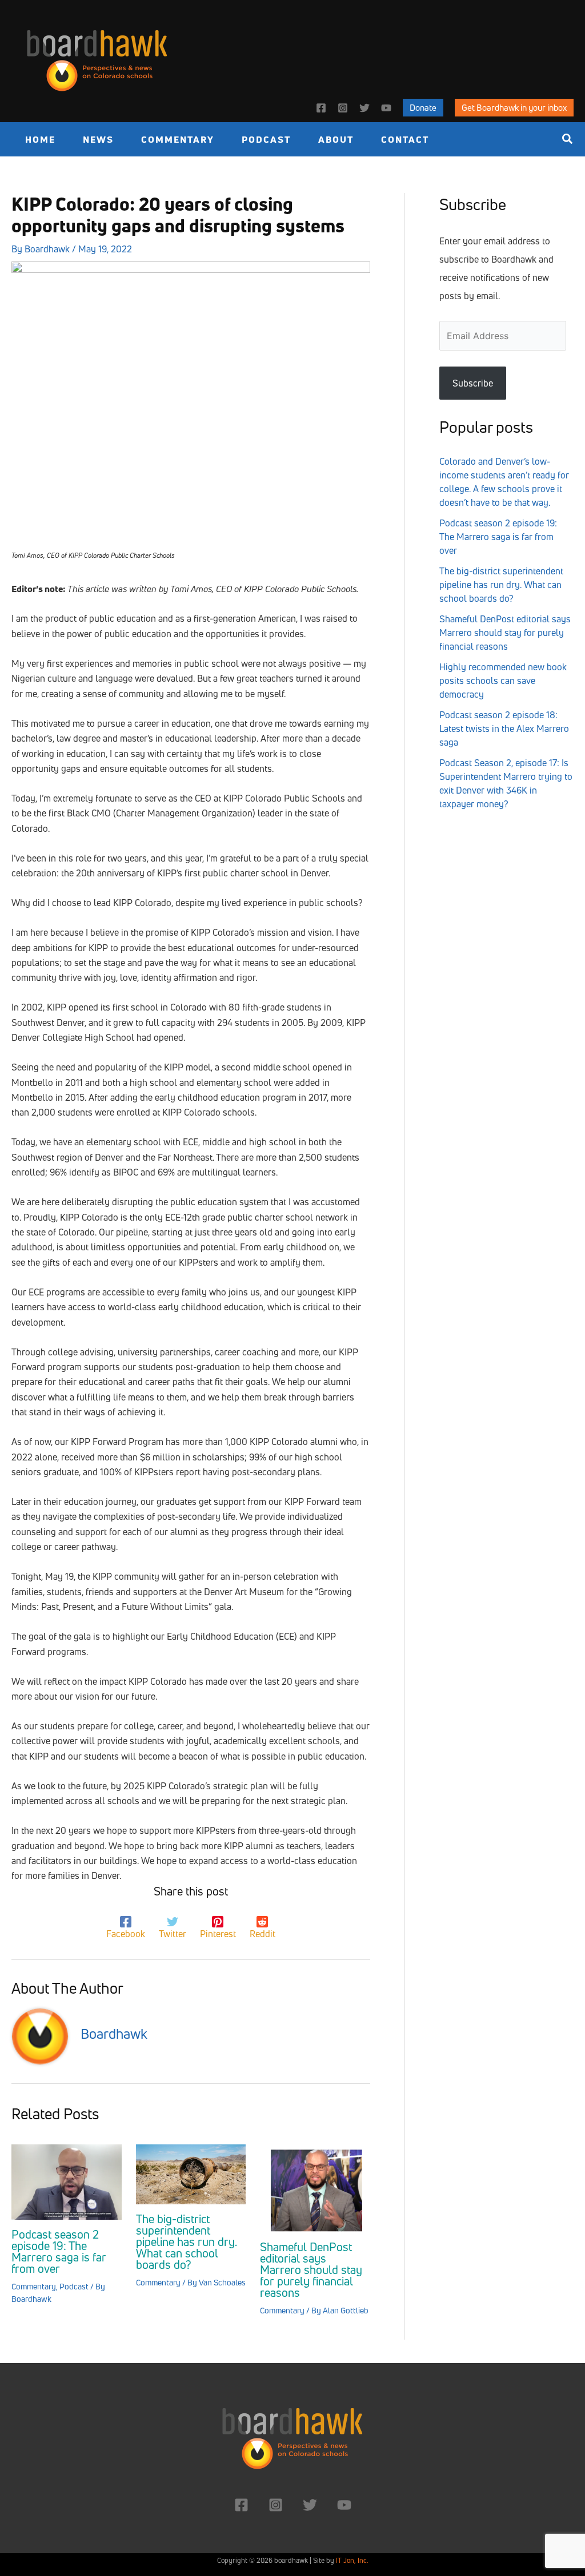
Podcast (74, 2286)
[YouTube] (386, 108)
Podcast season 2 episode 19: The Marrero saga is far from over (59, 2251)
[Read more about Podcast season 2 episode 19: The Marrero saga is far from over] (67, 2181)
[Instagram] (343, 108)
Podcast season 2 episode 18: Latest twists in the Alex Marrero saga (504, 728)
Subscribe (473, 383)
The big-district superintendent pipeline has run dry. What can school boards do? (187, 2242)
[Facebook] (321, 108)
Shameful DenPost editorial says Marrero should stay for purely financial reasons (311, 2270)
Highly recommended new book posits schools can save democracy (503, 681)
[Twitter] (310, 2505)
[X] (364, 108)
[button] (423, 108)
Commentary (34, 2286)
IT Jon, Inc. (352, 2560)
